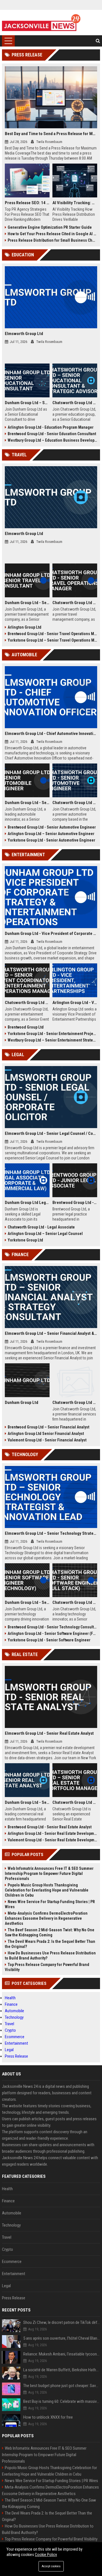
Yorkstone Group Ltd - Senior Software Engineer (49, 1640)
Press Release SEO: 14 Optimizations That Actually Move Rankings (27, 203)
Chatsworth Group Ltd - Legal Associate (41, 1227)
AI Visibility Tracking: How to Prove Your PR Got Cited (75, 203)
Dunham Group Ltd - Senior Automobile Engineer (27, 803)
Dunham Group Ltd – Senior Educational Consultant (27, 403)
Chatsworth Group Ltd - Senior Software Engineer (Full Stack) (75, 1602)
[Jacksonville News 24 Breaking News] (41, 23)
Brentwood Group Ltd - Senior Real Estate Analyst (50, 1827)
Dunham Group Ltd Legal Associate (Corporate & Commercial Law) (27, 1203)
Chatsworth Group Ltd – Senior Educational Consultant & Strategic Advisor (75, 403)
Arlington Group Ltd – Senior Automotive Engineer (51, 834)
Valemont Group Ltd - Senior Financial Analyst (47, 1440)
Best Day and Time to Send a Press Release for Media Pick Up (51, 134)
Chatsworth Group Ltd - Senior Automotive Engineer (75, 803)
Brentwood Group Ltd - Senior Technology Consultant (52, 1627)
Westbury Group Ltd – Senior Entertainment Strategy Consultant (52, 1040)
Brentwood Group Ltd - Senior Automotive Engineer (52, 827)
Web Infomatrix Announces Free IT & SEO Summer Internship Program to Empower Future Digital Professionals (49, 1873)
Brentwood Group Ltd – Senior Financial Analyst (48, 1427)
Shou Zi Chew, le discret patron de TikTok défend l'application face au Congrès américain (62, 2322)
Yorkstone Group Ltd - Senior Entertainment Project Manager (52, 1034)
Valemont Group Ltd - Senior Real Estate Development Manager (52, 1840)
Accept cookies (51, 2566)
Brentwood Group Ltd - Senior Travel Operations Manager (52, 634)
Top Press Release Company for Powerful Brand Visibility (47, 1967)
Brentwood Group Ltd (26, 1027)
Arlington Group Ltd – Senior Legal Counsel (45, 1234)
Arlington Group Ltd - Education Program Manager (51, 427)
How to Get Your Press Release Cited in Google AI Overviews (52, 234)
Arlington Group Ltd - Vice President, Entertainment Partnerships (75, 1003)
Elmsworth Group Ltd (24, 334)
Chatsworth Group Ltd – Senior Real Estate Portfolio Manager (75, 1802)
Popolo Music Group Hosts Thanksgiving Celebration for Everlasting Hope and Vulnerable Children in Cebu (47, 1890)
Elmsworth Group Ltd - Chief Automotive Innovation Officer (51, 734)
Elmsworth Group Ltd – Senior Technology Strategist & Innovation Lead (51, 1533)
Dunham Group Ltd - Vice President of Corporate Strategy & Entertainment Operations (51, 933)
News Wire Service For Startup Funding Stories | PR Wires (50, 1904)
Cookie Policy (46, 2555)
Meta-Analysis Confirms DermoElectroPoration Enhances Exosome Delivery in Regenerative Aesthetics (46, 1918)
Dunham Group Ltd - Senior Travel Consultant (27, 603)
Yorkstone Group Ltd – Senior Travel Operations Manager (52, 640)
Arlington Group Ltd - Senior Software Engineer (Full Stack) (52, 1633)
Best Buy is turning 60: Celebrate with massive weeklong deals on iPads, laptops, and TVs (62, 2401)
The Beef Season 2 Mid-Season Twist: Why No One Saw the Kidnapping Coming (50, 1932)
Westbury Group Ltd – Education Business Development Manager (52, 440)
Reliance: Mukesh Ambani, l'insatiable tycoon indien (62, 2354)
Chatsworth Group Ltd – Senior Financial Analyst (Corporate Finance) (75, 1403)
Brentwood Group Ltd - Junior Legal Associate (75, 1203)
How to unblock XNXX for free (48, 2417)
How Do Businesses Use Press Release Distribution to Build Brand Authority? (50, 1956)
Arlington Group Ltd (25, 627)
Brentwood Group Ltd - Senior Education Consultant (52, 434)
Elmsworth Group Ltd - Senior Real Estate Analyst (49, 1733)
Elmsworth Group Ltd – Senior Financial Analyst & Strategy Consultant (51, 1333)
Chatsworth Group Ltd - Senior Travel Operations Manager (75, 603)
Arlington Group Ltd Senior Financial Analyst (46, 1434)
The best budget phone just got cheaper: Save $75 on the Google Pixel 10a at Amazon (62, 2386)
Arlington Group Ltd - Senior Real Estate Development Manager (52, 1833)
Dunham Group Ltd (22, 1403)
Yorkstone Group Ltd (25, 1240)
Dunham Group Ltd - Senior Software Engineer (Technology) (27, 1602)
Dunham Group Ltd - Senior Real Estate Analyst (27, 1802)
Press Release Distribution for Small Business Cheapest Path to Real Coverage (52, 240)
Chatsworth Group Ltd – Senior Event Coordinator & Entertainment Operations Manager (27, 1003)
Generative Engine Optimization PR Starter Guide (50, 227)
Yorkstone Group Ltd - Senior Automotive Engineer (51, 840)
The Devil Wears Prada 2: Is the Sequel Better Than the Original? (50, 1944)
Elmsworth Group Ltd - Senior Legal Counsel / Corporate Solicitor (51, 1133)
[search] (98, 41)
